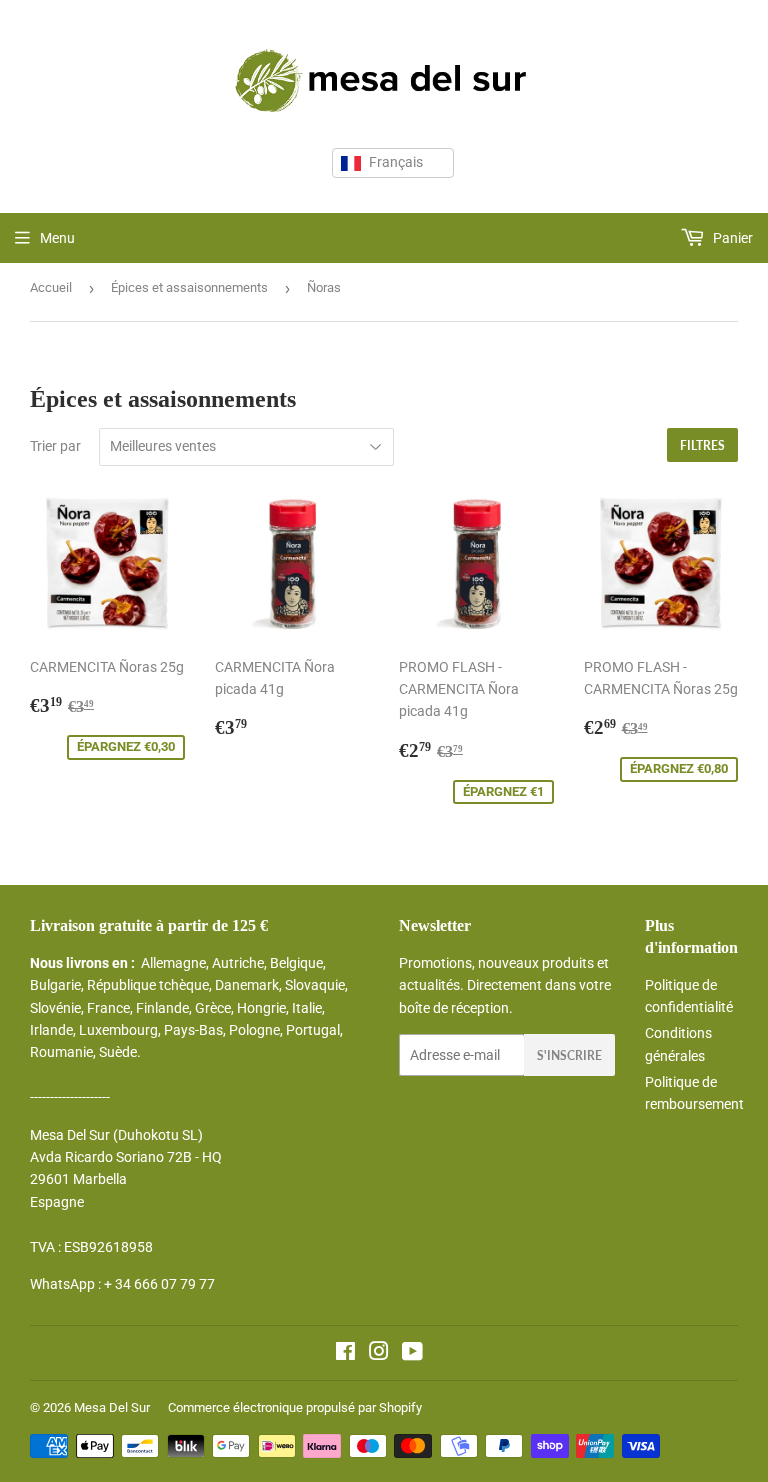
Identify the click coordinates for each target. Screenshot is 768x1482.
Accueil (51, 287)
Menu (57, 238)
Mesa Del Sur (112, 1407)
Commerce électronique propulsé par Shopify (295, 1407)
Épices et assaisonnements (189, 287)
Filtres (702, 445)
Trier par (55, 446)
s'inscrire (569, 1055)
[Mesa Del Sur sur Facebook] (345, 1354)
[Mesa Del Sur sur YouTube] (412, 1354)
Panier (731, 238)
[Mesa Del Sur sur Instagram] (379, 1354)
